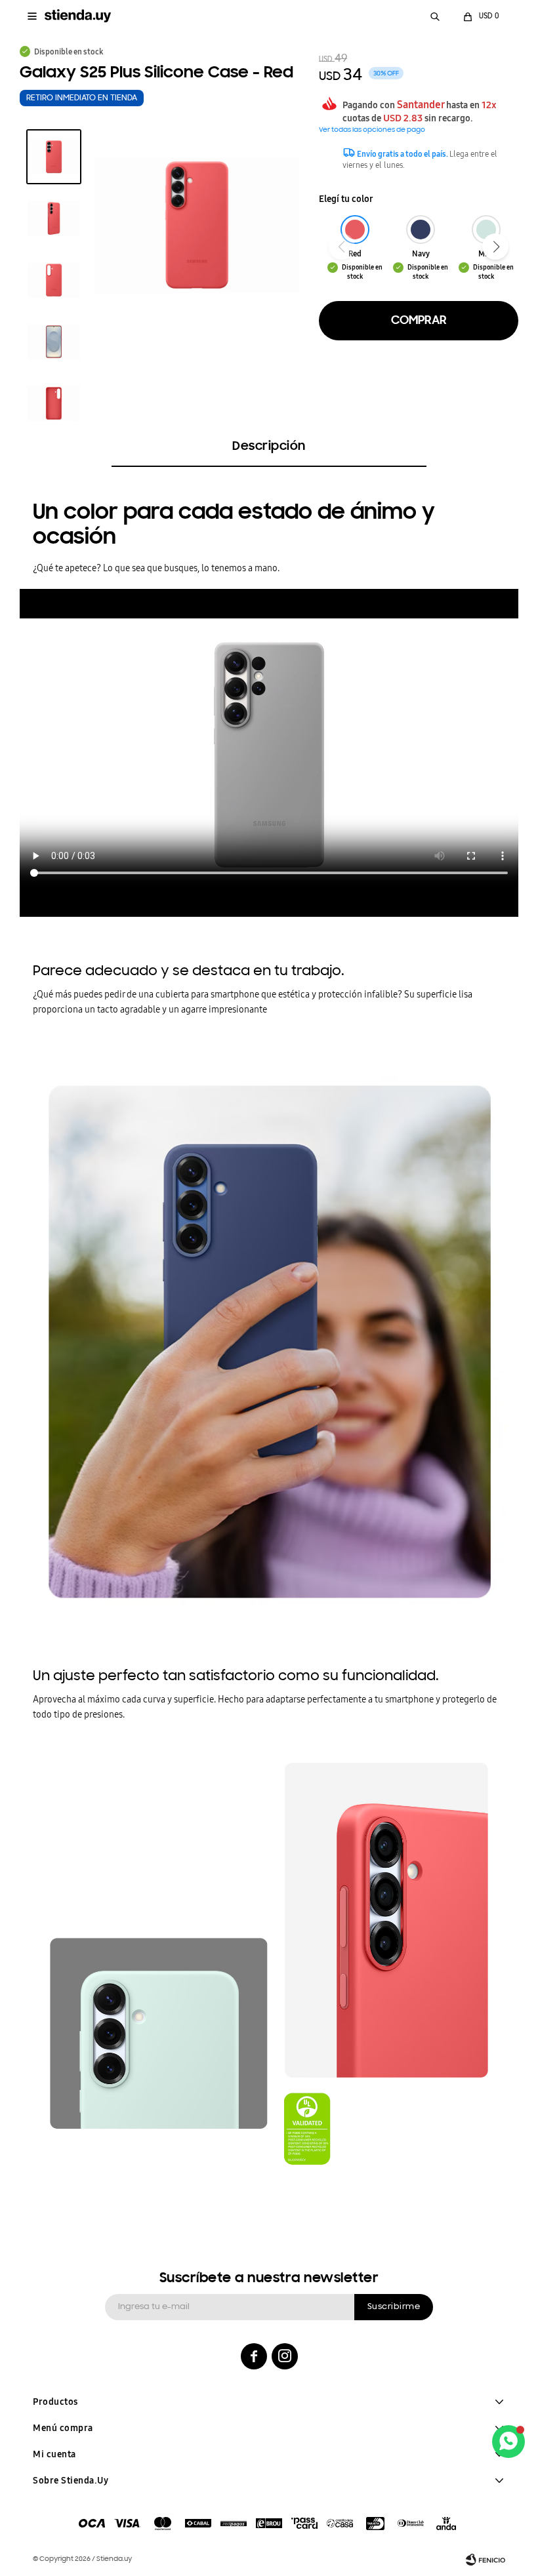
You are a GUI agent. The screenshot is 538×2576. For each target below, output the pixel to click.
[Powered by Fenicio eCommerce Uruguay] (486, 2560)
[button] (435, 16)
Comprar (419, 321)
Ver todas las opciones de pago (372, 130)
